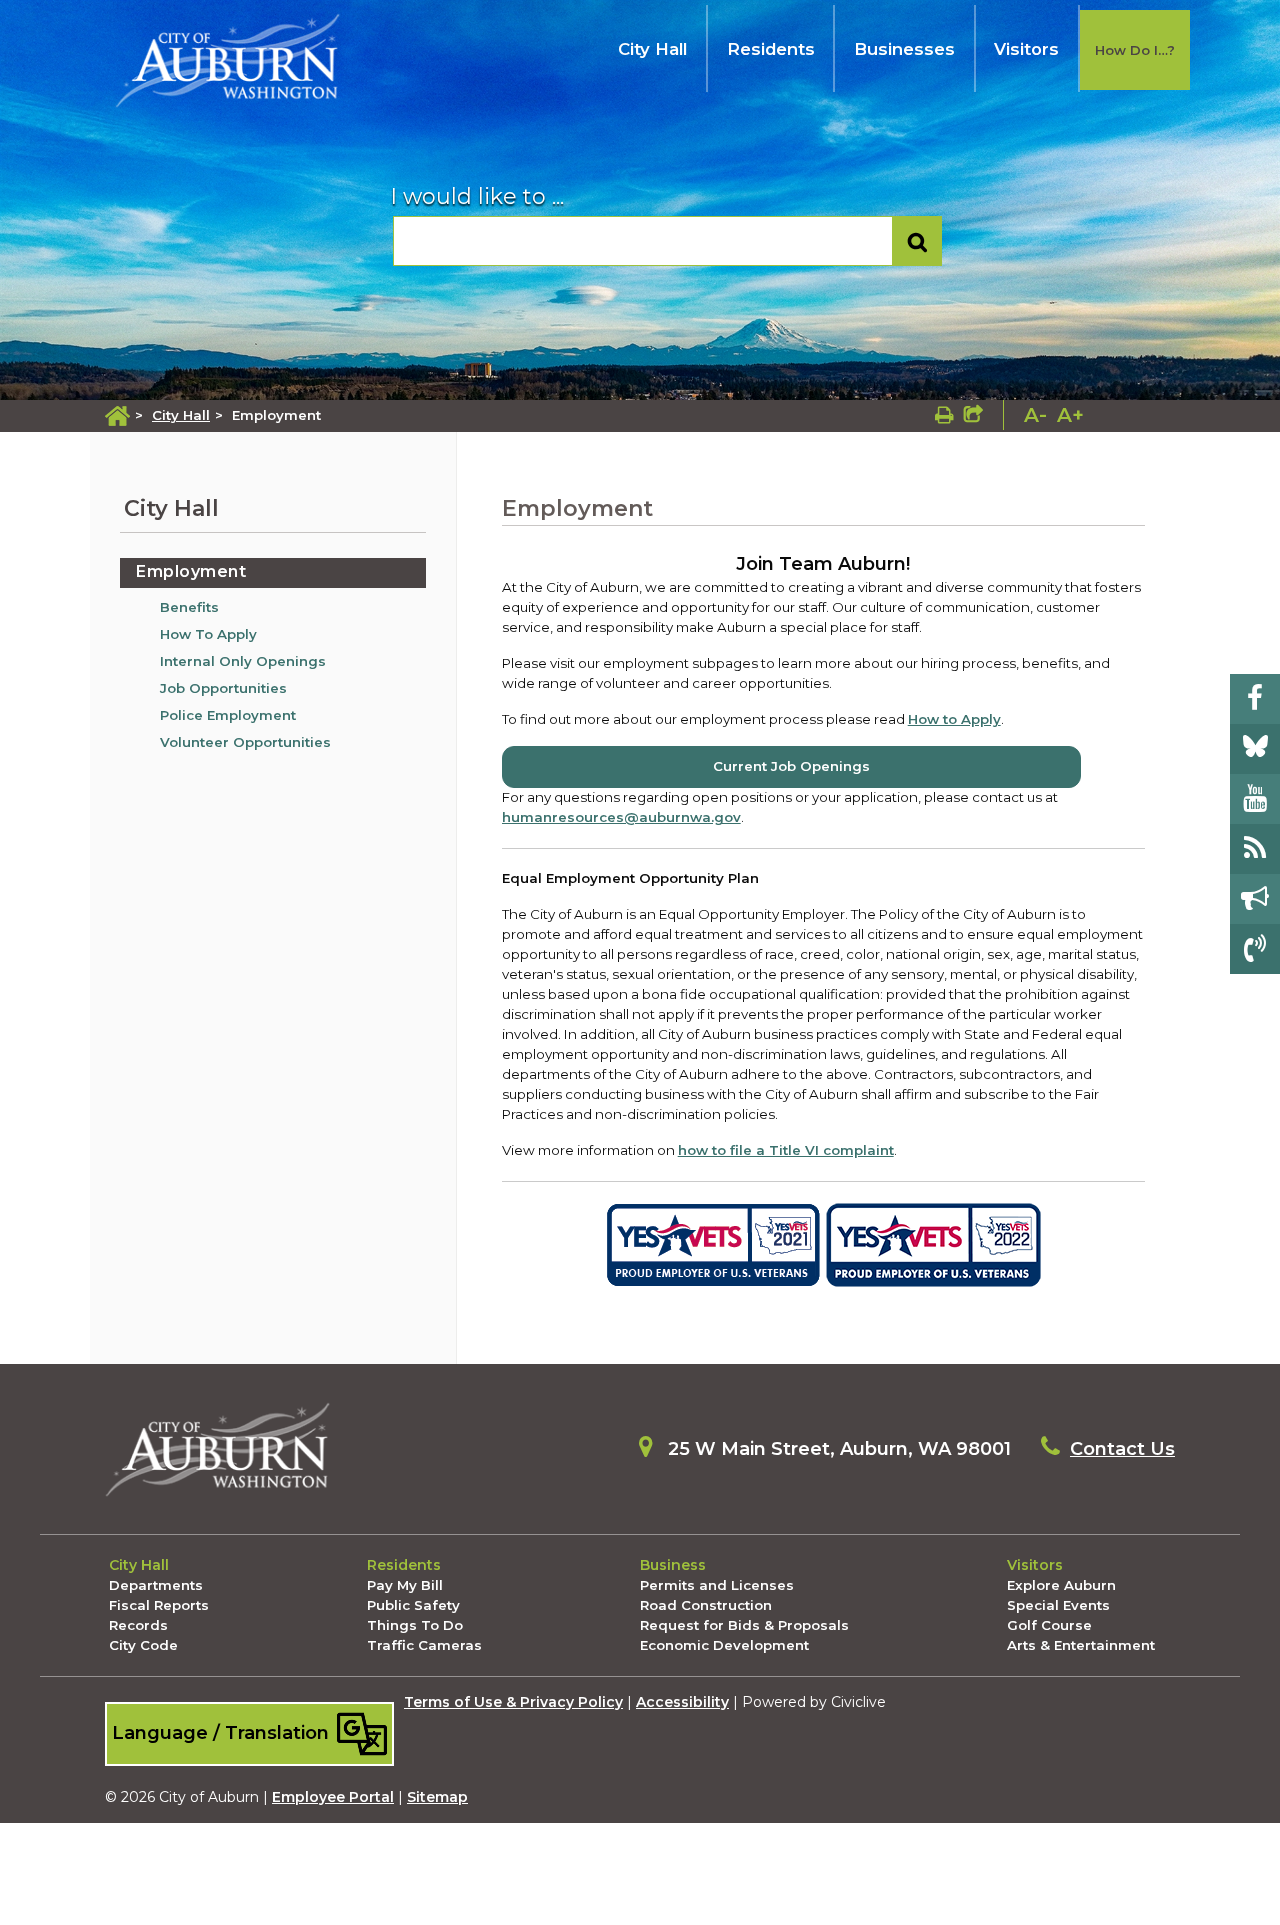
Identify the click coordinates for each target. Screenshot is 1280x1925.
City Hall (652, 49)
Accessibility (682, 1702)
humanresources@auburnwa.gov (621, 817)
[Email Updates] (1255, 899)
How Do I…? (1135, 50)
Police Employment (228, 715)
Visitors (1026, 49)
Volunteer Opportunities (245, 742)
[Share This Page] (973, 415)
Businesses (904, 49)
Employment (191, 571)
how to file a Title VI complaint (786, 1150)
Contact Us (1122, 1449)
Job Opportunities (223, 688)
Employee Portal (333, 1797)
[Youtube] (1255, 799)
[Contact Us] (1255, 949)
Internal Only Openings (243, 661)
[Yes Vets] (713, 1244)
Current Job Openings (791, 766)
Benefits (189, 607)
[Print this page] (944, 415)
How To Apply (208, 634)
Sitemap (437, 1797)
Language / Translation (223, 1732)
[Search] (917, 241)
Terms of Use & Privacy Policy (513, 1702)
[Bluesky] (1255, 749)
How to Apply (954, 719)
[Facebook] (1255, 699)
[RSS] (1255, 849)
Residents (771, 49)
